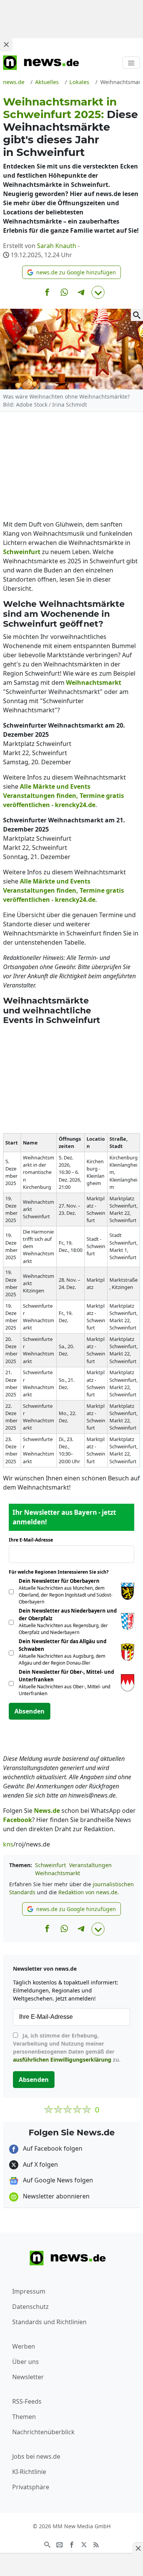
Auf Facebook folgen (52, 2148)
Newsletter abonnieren (55, 2196)
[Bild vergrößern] (137, 315)
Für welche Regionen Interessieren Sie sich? (62, 1572)
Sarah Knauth (57, 246)
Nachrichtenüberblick (43, 2432)
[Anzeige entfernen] (138, 2548)
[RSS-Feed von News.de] (96, 2544)
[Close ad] (6, 44)
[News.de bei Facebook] (72, 2544)
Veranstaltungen (90, 1865)
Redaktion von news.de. (89, 1892)
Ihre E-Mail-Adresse (33, 1540)
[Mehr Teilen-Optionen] (98, 292)
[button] (71, 272)
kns (8, 1844)
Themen (24, 2417)
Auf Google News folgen (57, 2180)
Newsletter (28, 2377)
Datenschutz (31, 2307)
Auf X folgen (40, 2164)
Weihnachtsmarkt (58, 1873)
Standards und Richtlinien (49, 2322)
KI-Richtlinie (29, 2472)
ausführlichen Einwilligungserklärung (62, 2060)
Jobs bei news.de (36, 2456)
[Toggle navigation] (131, 63)
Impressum (29, 2291)
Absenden (30, 1711)
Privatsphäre (31, 2487)
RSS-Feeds (27, 2401)
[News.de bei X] (84, 2544)
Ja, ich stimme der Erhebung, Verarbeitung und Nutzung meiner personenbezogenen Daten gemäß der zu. (67, 2048)
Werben (24, 2346)
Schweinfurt (51, 1865)
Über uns (26, 2362)
